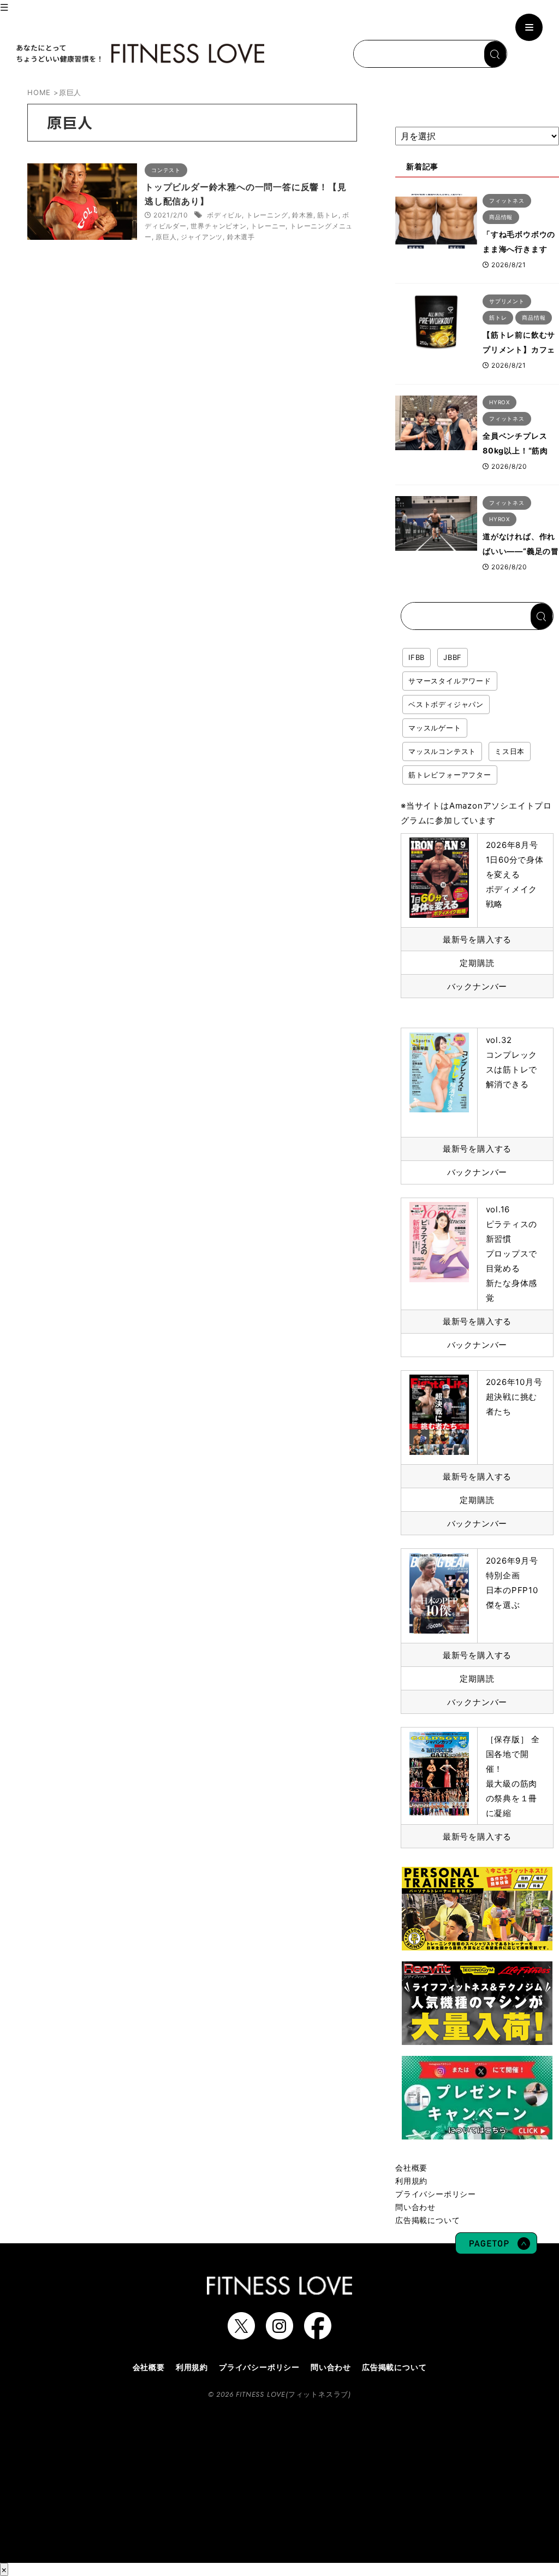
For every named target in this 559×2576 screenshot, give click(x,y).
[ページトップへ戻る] (496, 2249)
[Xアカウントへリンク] (241, 2334)
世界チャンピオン (218, 226)
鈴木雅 (302, 215)
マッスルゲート (435, 728)
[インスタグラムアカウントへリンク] (279, 2334)
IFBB (417, 657)
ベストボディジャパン (446, 704)
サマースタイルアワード (450, 681)
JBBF (453, 657)
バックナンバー (477, 986)
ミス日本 (510, 751)
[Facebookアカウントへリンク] (318, 2334)
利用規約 (411, 2181)
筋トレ (328, 215)
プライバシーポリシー (436, 2194)
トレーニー (268, 226)
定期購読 (477, 963)
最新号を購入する (477, 939)
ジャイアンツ (202, 237)
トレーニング (267, 215)
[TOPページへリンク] (139, 54)
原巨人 (166, 237)
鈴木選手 (241, 237)
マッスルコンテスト (442, 751)
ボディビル (224, 215)
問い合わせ (415, 2207)
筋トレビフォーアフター (450, 775)
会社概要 (411, 2168)
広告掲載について (427, 2220)
